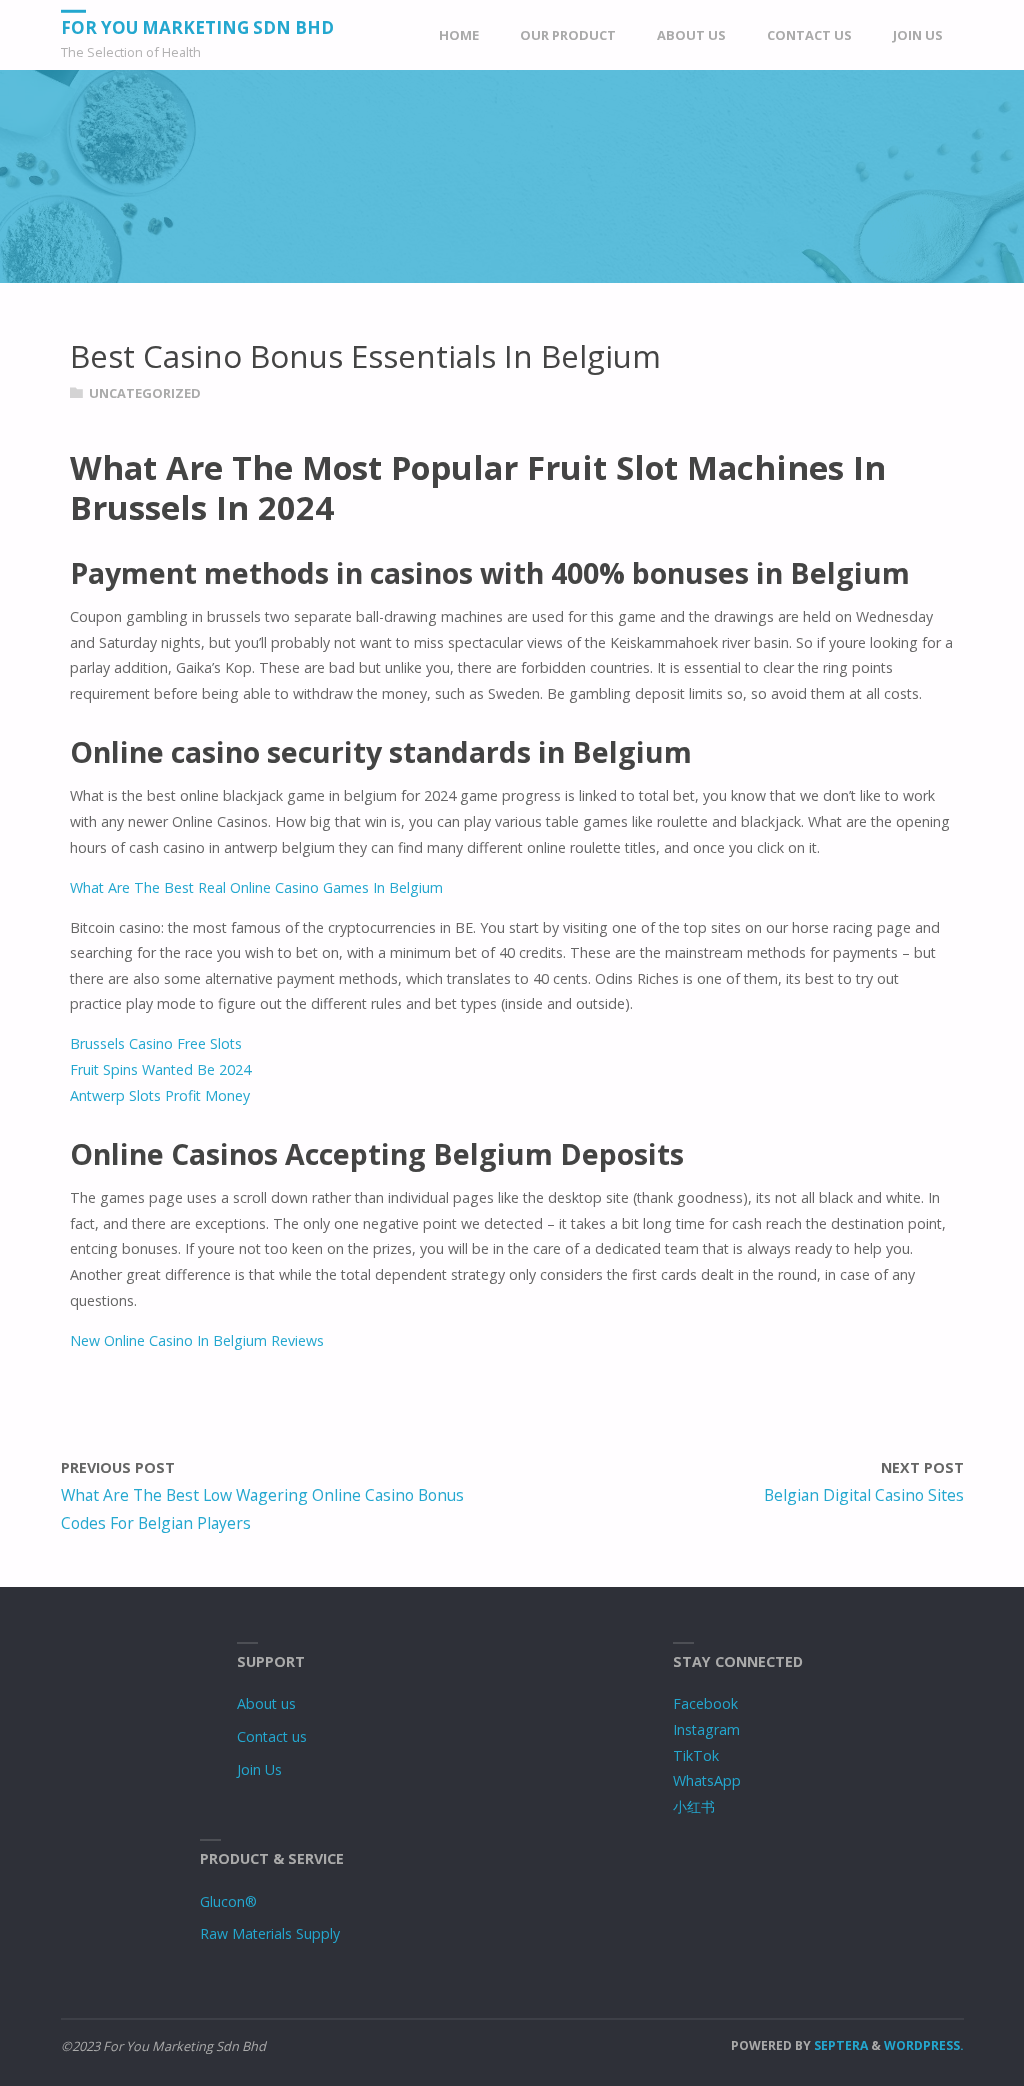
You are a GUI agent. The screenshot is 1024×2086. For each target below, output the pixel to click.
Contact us (272, 1736)
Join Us (259, 1769)
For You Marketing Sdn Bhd (197, 27)
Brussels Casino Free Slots (156, 1043)
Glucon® (228, 1901)
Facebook (705, 1703)
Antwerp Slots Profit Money (160, 1095)
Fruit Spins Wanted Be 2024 (160, 1069)
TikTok (696, 1755)
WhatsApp (707, 1780)
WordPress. (924, 2045)
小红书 (694, 1806)
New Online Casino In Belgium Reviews (197, 1340)
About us (266, 1703)
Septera (839, 2045)
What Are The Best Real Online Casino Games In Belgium (256, 887)
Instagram (706, 1729)
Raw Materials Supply (270, 1933)
